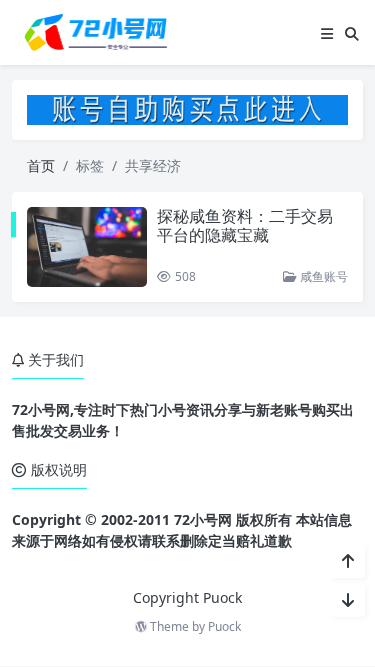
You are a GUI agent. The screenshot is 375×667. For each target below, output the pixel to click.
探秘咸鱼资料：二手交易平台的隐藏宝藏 (245, 225)
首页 (41, 165)
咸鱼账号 (322, 276)
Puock (224, 626)
